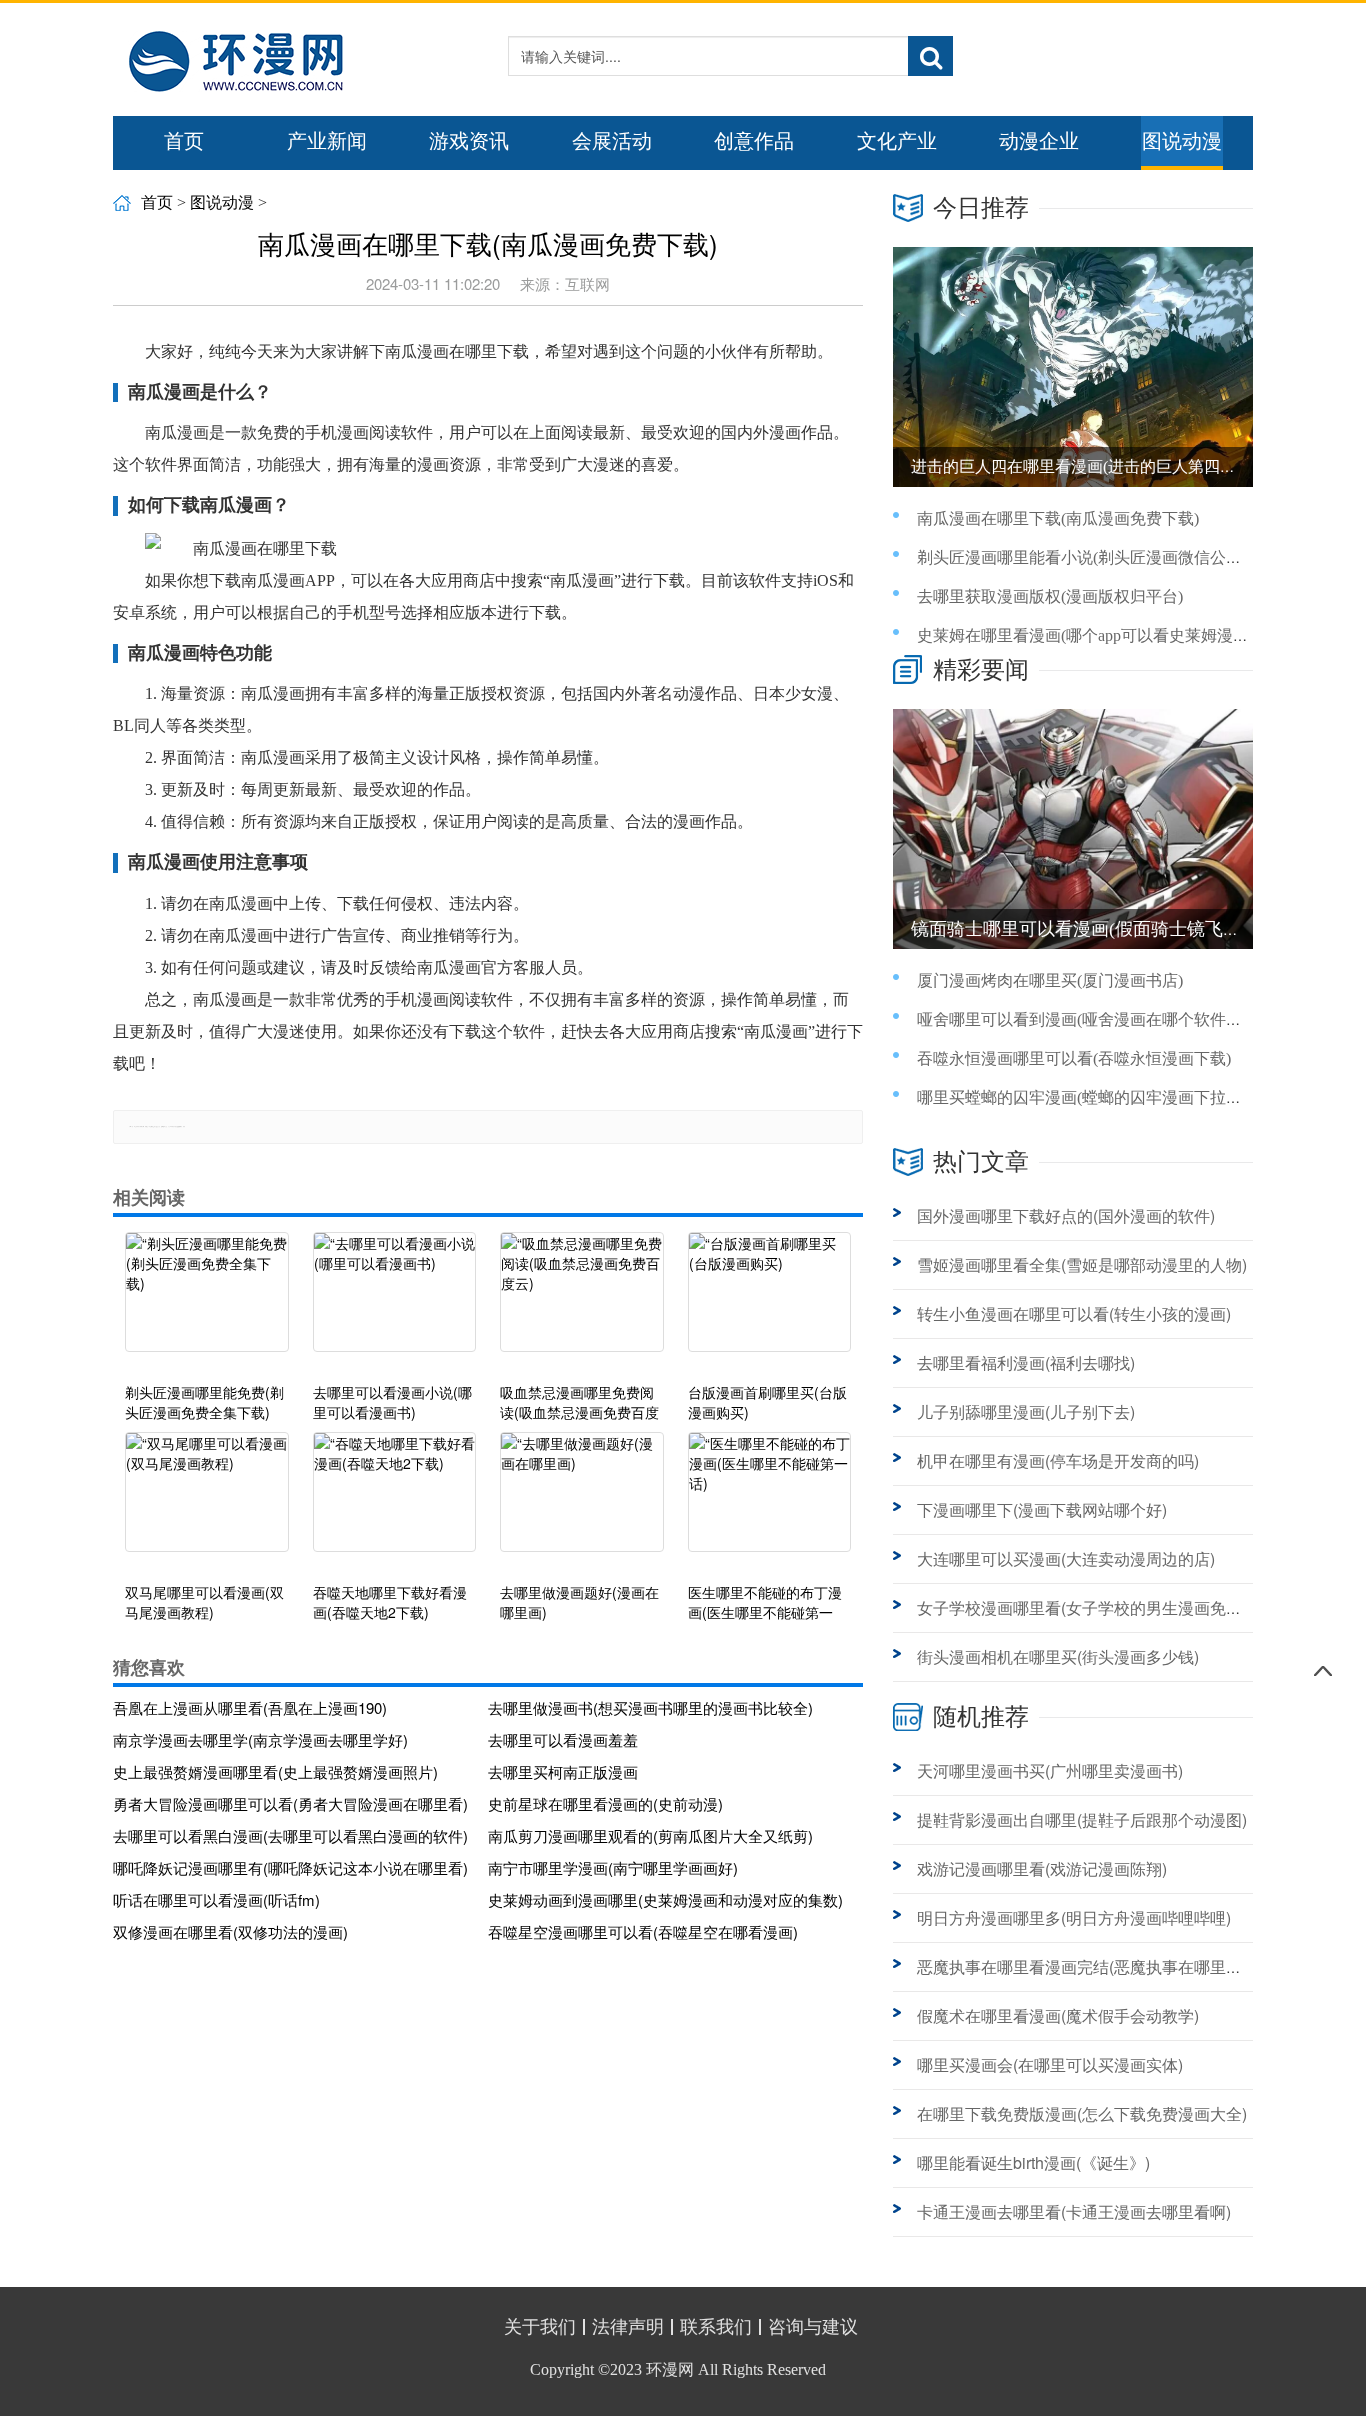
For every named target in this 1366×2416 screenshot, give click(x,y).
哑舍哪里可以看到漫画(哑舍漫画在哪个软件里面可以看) (1114, 1019)
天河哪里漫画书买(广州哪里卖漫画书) (1050, 1770)
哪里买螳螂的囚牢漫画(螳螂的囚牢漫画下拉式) (1082, 1097)
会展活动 (612, 141)
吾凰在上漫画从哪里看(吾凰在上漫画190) (250, 1707)
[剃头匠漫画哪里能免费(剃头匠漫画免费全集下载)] (207, 1302)
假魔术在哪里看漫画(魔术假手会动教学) (1058, 2015)
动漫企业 (1039, 141)
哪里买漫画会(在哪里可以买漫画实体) (1050, 2064)
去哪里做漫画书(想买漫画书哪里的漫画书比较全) (650, 1707)
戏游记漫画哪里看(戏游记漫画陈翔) (1042, 1868)
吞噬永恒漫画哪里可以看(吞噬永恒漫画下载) (1074, 1058)
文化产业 (897, 141)
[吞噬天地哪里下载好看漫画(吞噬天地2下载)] (395, 1502)
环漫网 (670, 2369)
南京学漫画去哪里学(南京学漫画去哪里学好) (260, 1739)
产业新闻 (327, 141)
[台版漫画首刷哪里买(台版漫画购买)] (770, 1302)
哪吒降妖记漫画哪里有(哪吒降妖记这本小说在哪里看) (290, 1867)
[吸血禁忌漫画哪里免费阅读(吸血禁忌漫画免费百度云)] (582, 1302)
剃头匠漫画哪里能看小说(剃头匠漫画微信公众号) (1090, 557)
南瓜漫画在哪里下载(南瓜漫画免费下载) (1058, 518)
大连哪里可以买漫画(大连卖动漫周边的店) (1066, 1558)
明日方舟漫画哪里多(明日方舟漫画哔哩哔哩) (1074, 1917)
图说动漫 (1182, 141)
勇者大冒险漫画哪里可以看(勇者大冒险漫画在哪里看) (290, 1803)
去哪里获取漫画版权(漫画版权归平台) (1050, 596)
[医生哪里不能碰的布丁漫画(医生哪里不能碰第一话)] (770, 1502)
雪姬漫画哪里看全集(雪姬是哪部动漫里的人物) (1082, 1264)
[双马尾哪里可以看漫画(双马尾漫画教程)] (207, 1502)
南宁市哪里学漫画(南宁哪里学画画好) (613, 1867)
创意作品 (754, 141)
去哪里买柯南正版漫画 (563, 1771)
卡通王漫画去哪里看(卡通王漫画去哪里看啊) (1074, 2211)
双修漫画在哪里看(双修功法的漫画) (230, 1931)
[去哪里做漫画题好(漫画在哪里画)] (582, 1502)
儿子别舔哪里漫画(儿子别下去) (1026, 1411)
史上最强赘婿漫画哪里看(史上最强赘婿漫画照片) (275, 1771)
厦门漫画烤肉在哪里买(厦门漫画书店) (1050, 980)
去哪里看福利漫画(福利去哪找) (1026, 1362)
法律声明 (628, 2327)
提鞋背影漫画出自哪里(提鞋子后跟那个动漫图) (1082, 1819)
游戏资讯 (469, 141)
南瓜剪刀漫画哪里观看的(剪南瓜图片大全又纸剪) (650, 1835)
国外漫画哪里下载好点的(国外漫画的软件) (1066, 1215)
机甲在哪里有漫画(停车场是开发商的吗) (1058, 1460)
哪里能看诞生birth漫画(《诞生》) (1033, 2162)
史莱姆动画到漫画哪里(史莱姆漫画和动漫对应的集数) (665, 1899)
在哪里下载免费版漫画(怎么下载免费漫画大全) (1082, 2113)
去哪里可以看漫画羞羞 (563, 1739)
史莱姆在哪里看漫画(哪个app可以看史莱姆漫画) (1085, 635)
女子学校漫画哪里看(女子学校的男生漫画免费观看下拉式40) (1131, 1607)
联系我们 (716, 2327)
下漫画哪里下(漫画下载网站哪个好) (1042, 1509)
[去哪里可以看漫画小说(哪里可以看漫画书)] (395, 1302)
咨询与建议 (813, 2327)
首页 (184, 141)
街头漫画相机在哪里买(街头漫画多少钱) (1058, 1656)
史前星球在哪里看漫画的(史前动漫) (605, 1803)
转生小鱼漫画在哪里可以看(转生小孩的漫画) (1074, 1313)
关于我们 (540, 2327)
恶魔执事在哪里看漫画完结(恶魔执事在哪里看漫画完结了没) (1130, 1966)
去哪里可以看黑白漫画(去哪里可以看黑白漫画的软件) (290, 1835)
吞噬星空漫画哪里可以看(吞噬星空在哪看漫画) (643, 1931)
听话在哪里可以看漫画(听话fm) (216, 1899)
